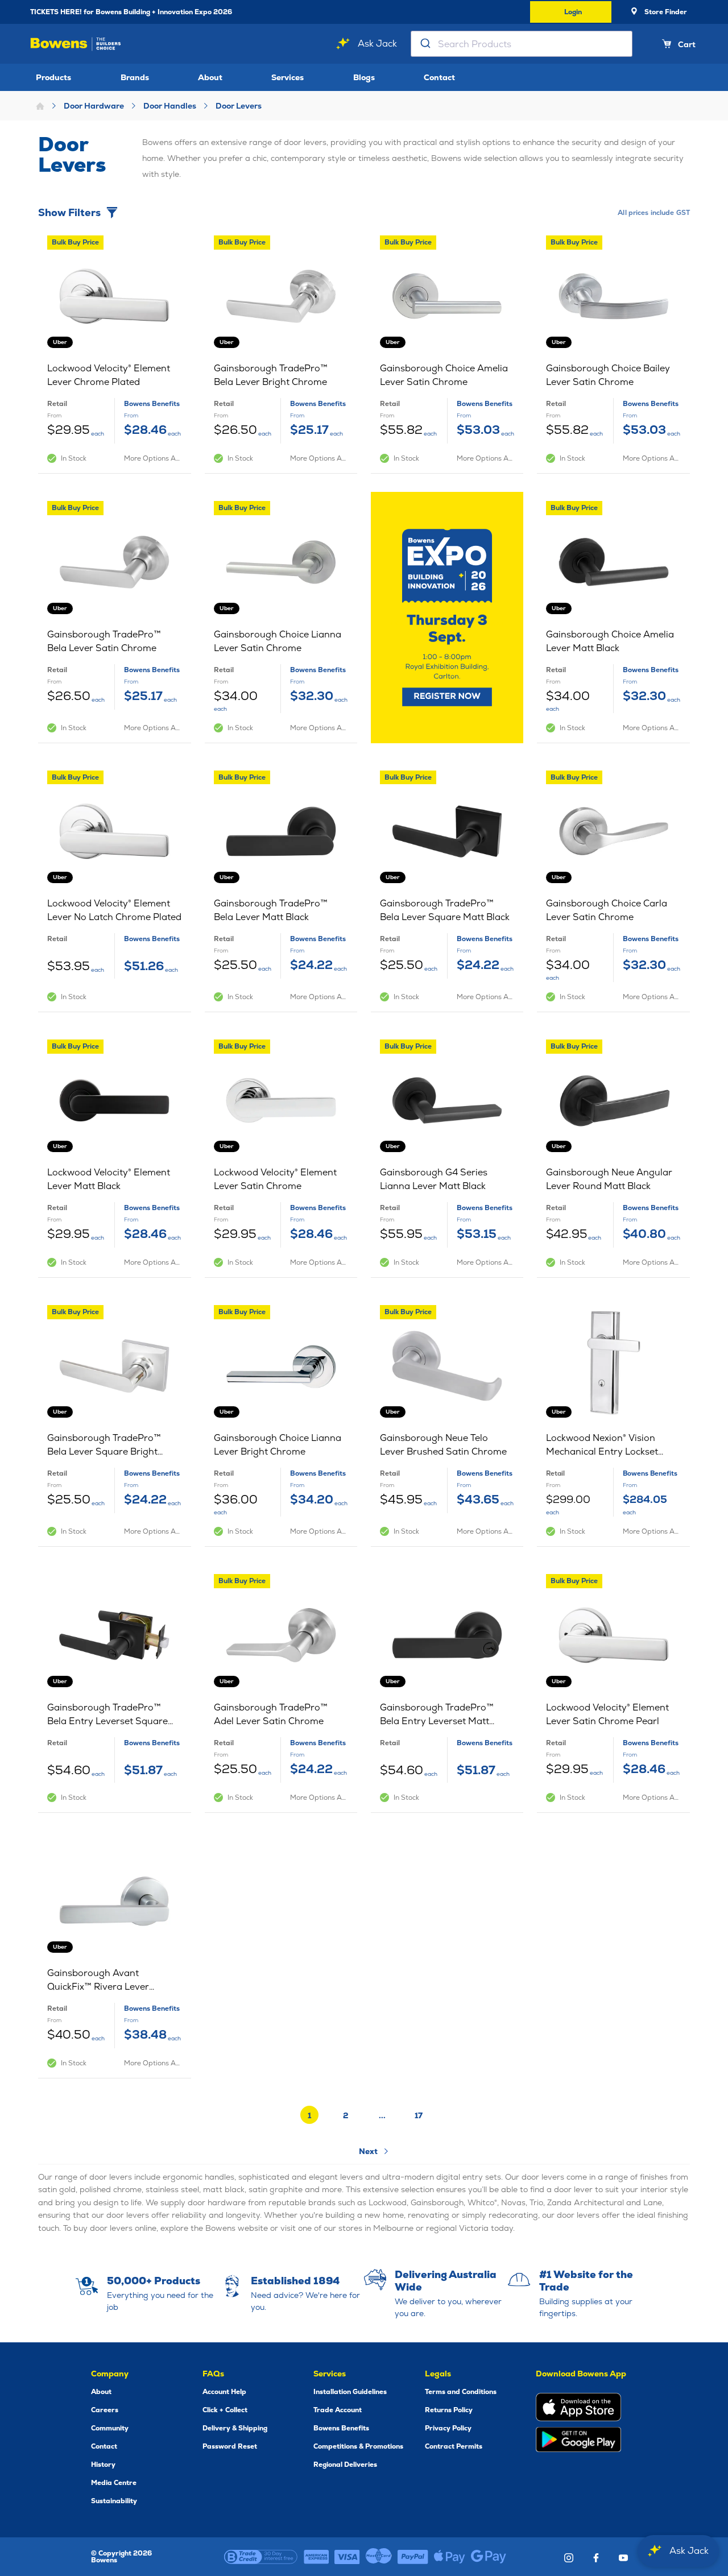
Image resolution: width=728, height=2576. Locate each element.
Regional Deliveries (345, 2465)
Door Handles (170, 106)
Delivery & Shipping (235, 2428)
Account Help (224, 2392)
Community (110, 2428)
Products (53, 77)
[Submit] (425, 44)
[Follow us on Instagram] (569, 2558)
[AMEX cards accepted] (316, 2557)
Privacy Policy (448, 2428)
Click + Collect (225, 2410)
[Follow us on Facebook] (596, 2558)
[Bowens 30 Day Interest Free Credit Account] (261, 2557)
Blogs (364, 77)
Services (288, 77)
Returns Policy (449, 2410)
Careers (105, 2410)
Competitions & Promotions (358, 2446)
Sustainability (114, 2501)
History (103, 2465)
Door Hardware (94, 106)
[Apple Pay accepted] (450, 2557)
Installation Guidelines (350, 2392)
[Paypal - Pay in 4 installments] (413, 2557)
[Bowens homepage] (76, 44)
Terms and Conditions (461, 2392)
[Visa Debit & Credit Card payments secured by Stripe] (347, 2557)
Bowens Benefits (341, 2428)
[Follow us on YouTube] (623, 2558)
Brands (135, 77)
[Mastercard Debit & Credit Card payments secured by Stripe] (379, 2557)
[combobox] (522, 44)
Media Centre (114, 2483)
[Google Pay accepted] (489, 2557)
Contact (439, 77)
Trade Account (338, 2410)
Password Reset (230, 2446)
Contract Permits (454, 2446)
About (210, 77)
